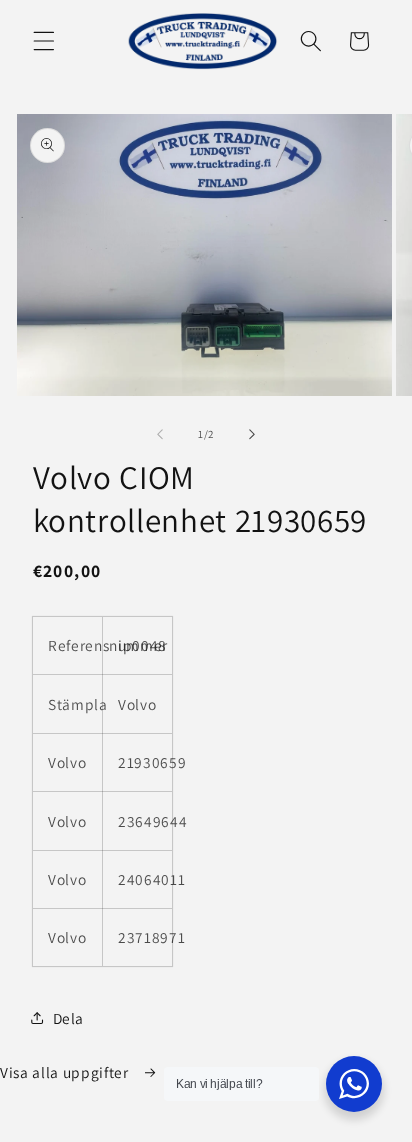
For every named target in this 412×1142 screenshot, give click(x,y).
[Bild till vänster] (160, 434)
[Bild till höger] (252, 434)
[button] (44, 41)
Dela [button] (69, 1018)
